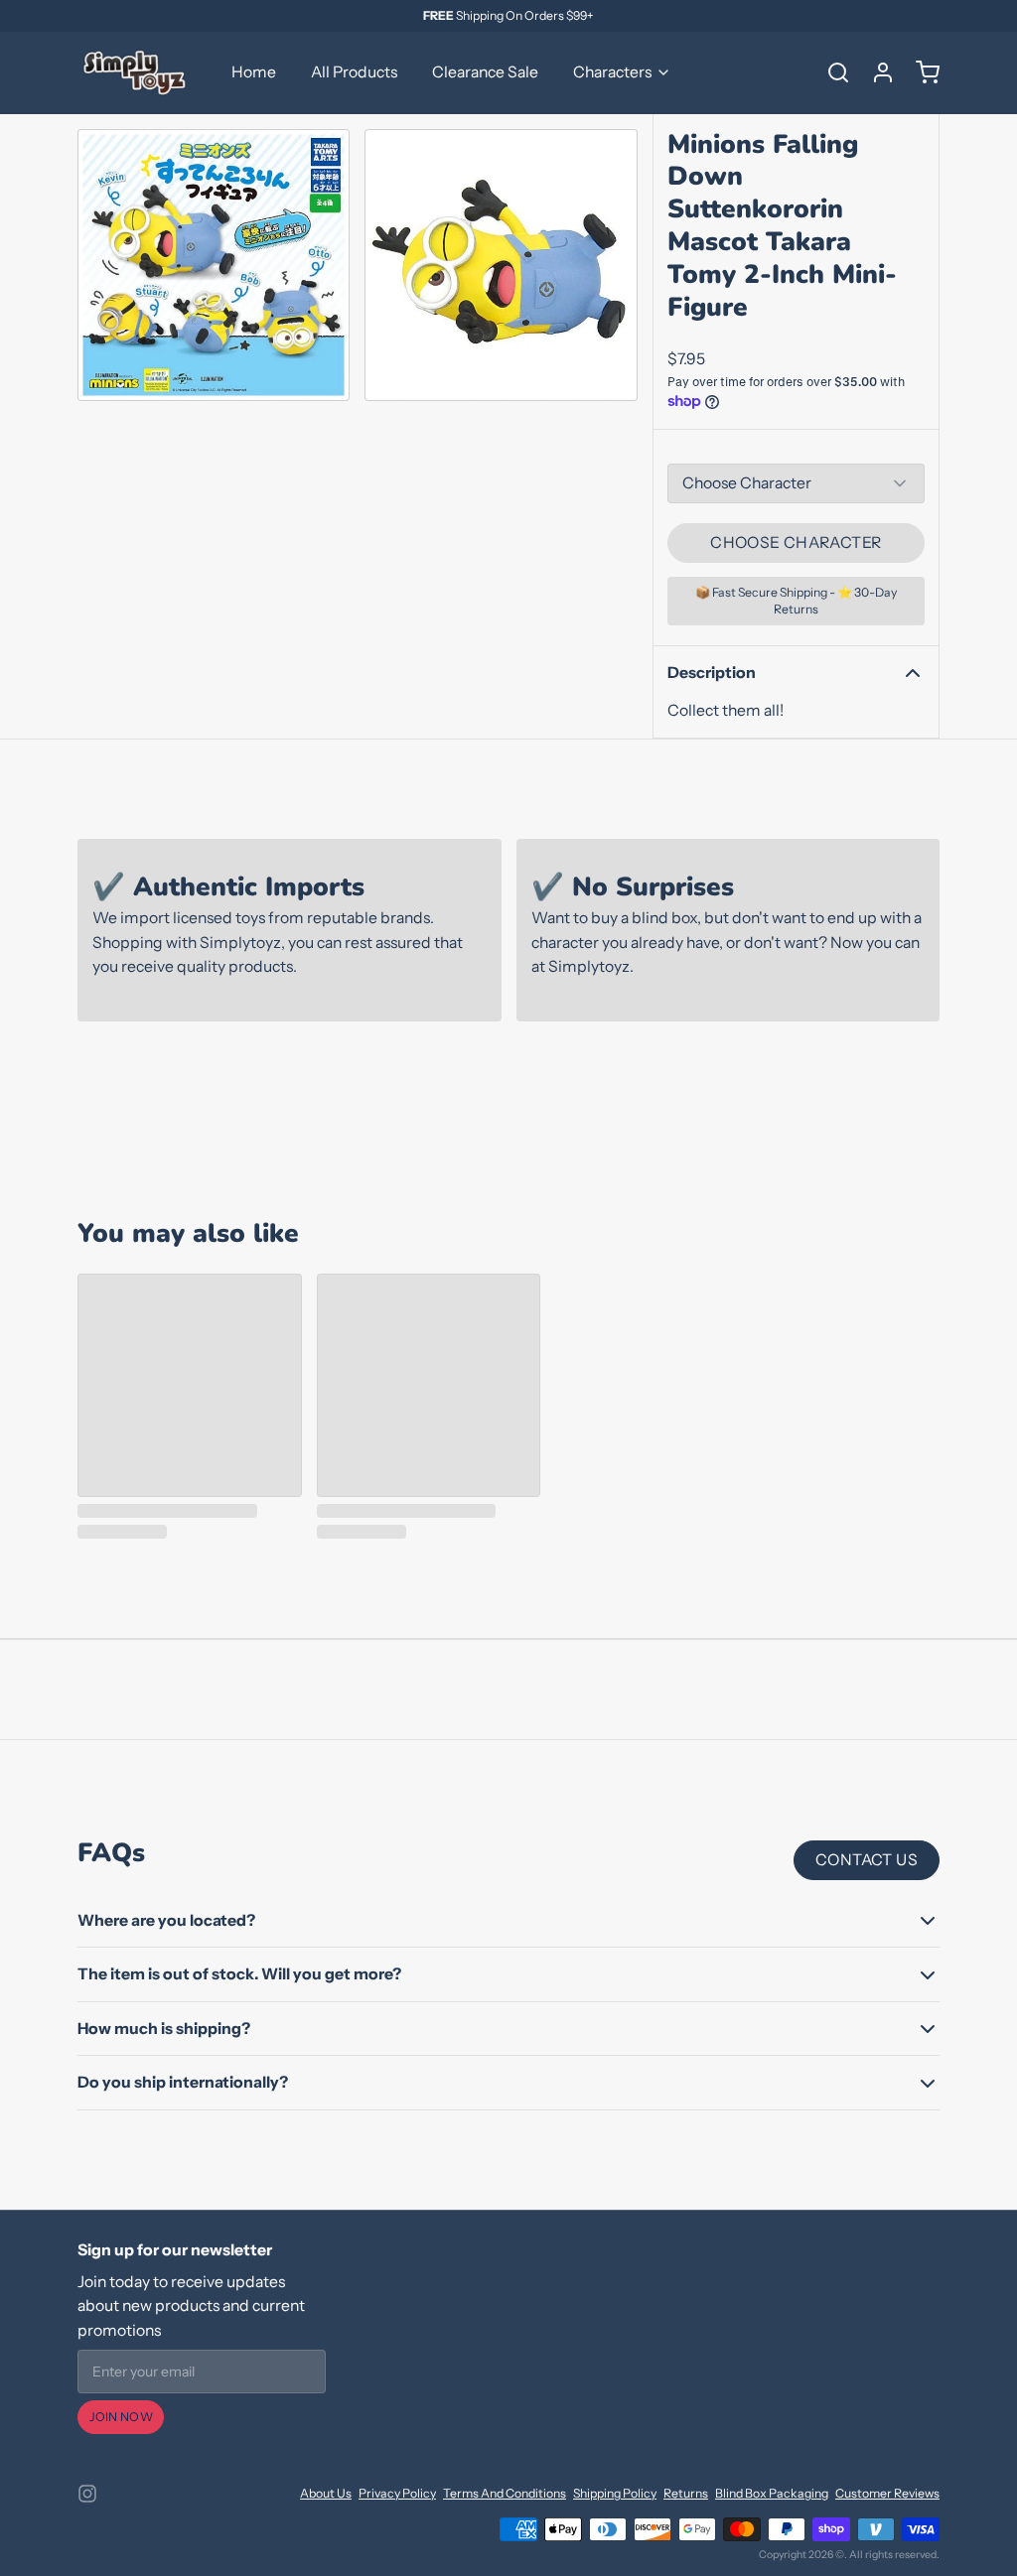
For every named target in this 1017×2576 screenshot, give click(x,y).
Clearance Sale (485, 72)
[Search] (831, 72)
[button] (796, 543)
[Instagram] (87, 2494)
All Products (354, 72)
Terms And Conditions (505, 2493)
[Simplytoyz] (137, 72)
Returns (686, 2493)
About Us (326, 2493)
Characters (612, 72)
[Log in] (876, 72)
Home (254, 72)
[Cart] (921, 72)
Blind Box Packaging (772, 2493)
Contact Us (867, 1860)
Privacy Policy (397, 2493)
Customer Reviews (887, 2493)
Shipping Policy (615, 2493)
